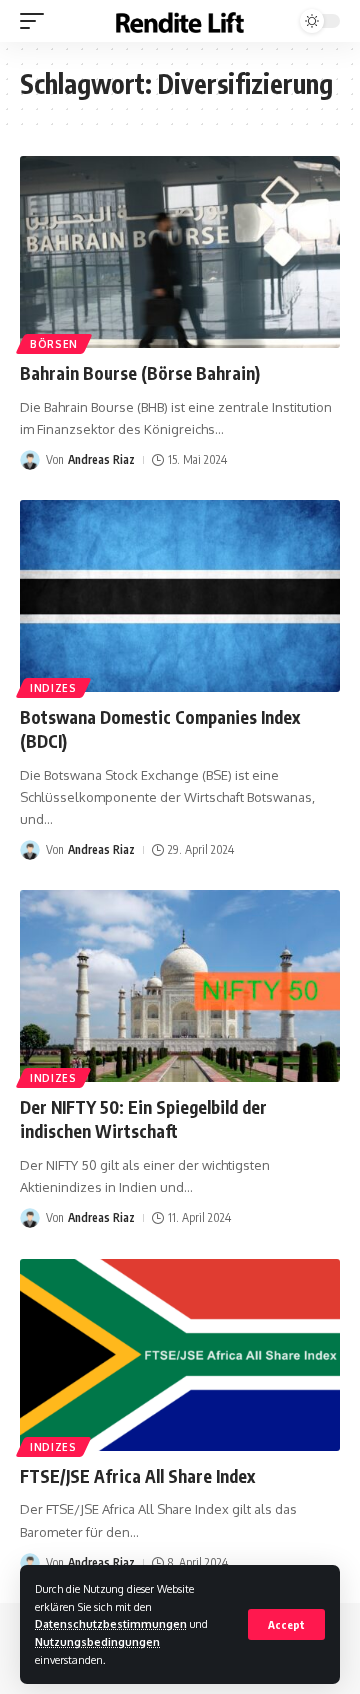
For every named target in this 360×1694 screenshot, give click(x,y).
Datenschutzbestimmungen (111, 1623)
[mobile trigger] (37, 21)
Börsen (54, 344)
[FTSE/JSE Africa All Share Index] (180, 1355)
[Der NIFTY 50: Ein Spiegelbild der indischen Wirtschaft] (180, 986)
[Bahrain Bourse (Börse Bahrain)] (180, 252)
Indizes (53, 688)
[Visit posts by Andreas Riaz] (30, 460)
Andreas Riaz (101, 459)
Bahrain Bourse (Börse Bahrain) (140, 373)
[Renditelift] (180, 21)
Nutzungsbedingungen (97, 1641)
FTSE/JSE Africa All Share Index (137, 1476)
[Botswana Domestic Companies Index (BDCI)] (180, 596)
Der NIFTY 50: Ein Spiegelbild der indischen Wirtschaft (143, 1119)
